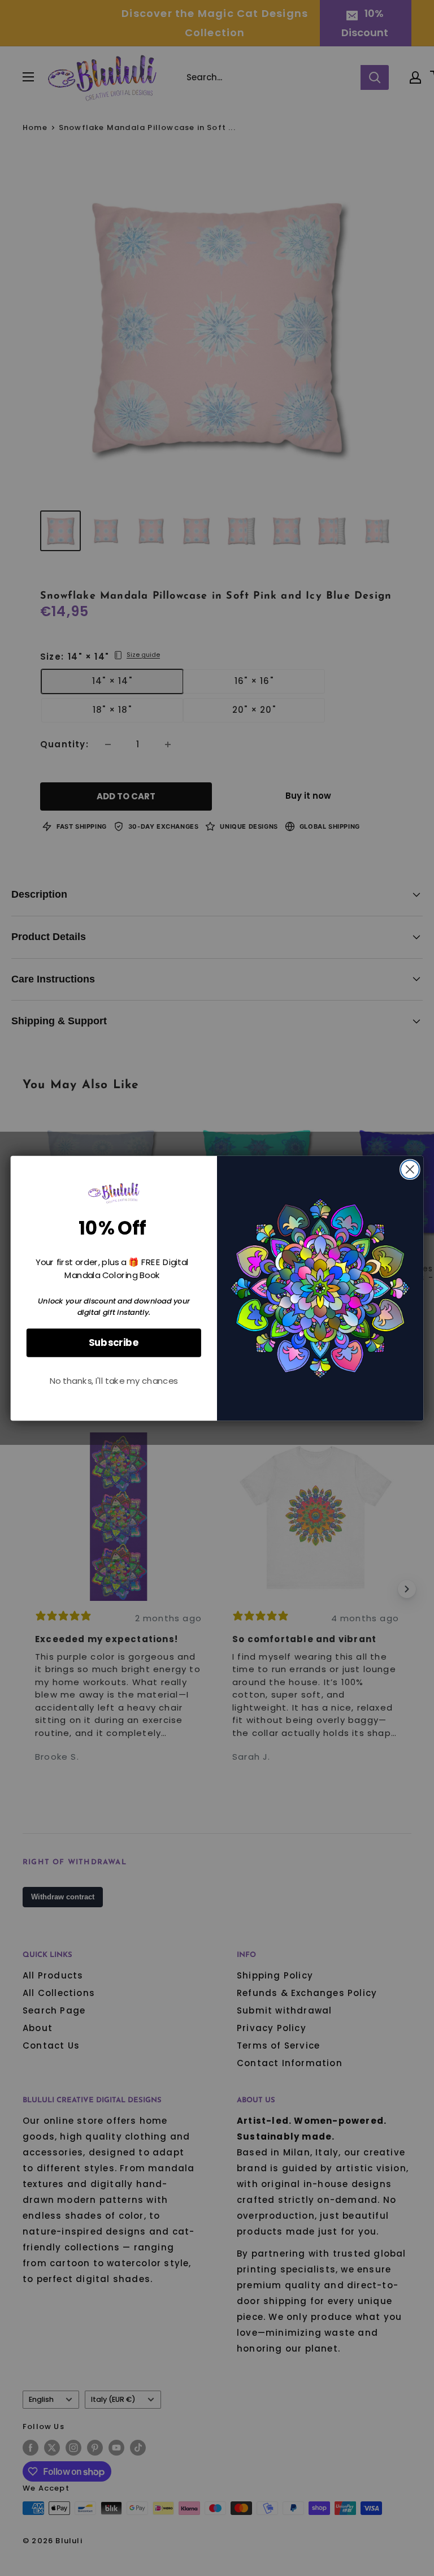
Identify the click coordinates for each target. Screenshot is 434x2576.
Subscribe (114, 1342)
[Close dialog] (410, 1169)
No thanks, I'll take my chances (114, 1381)
